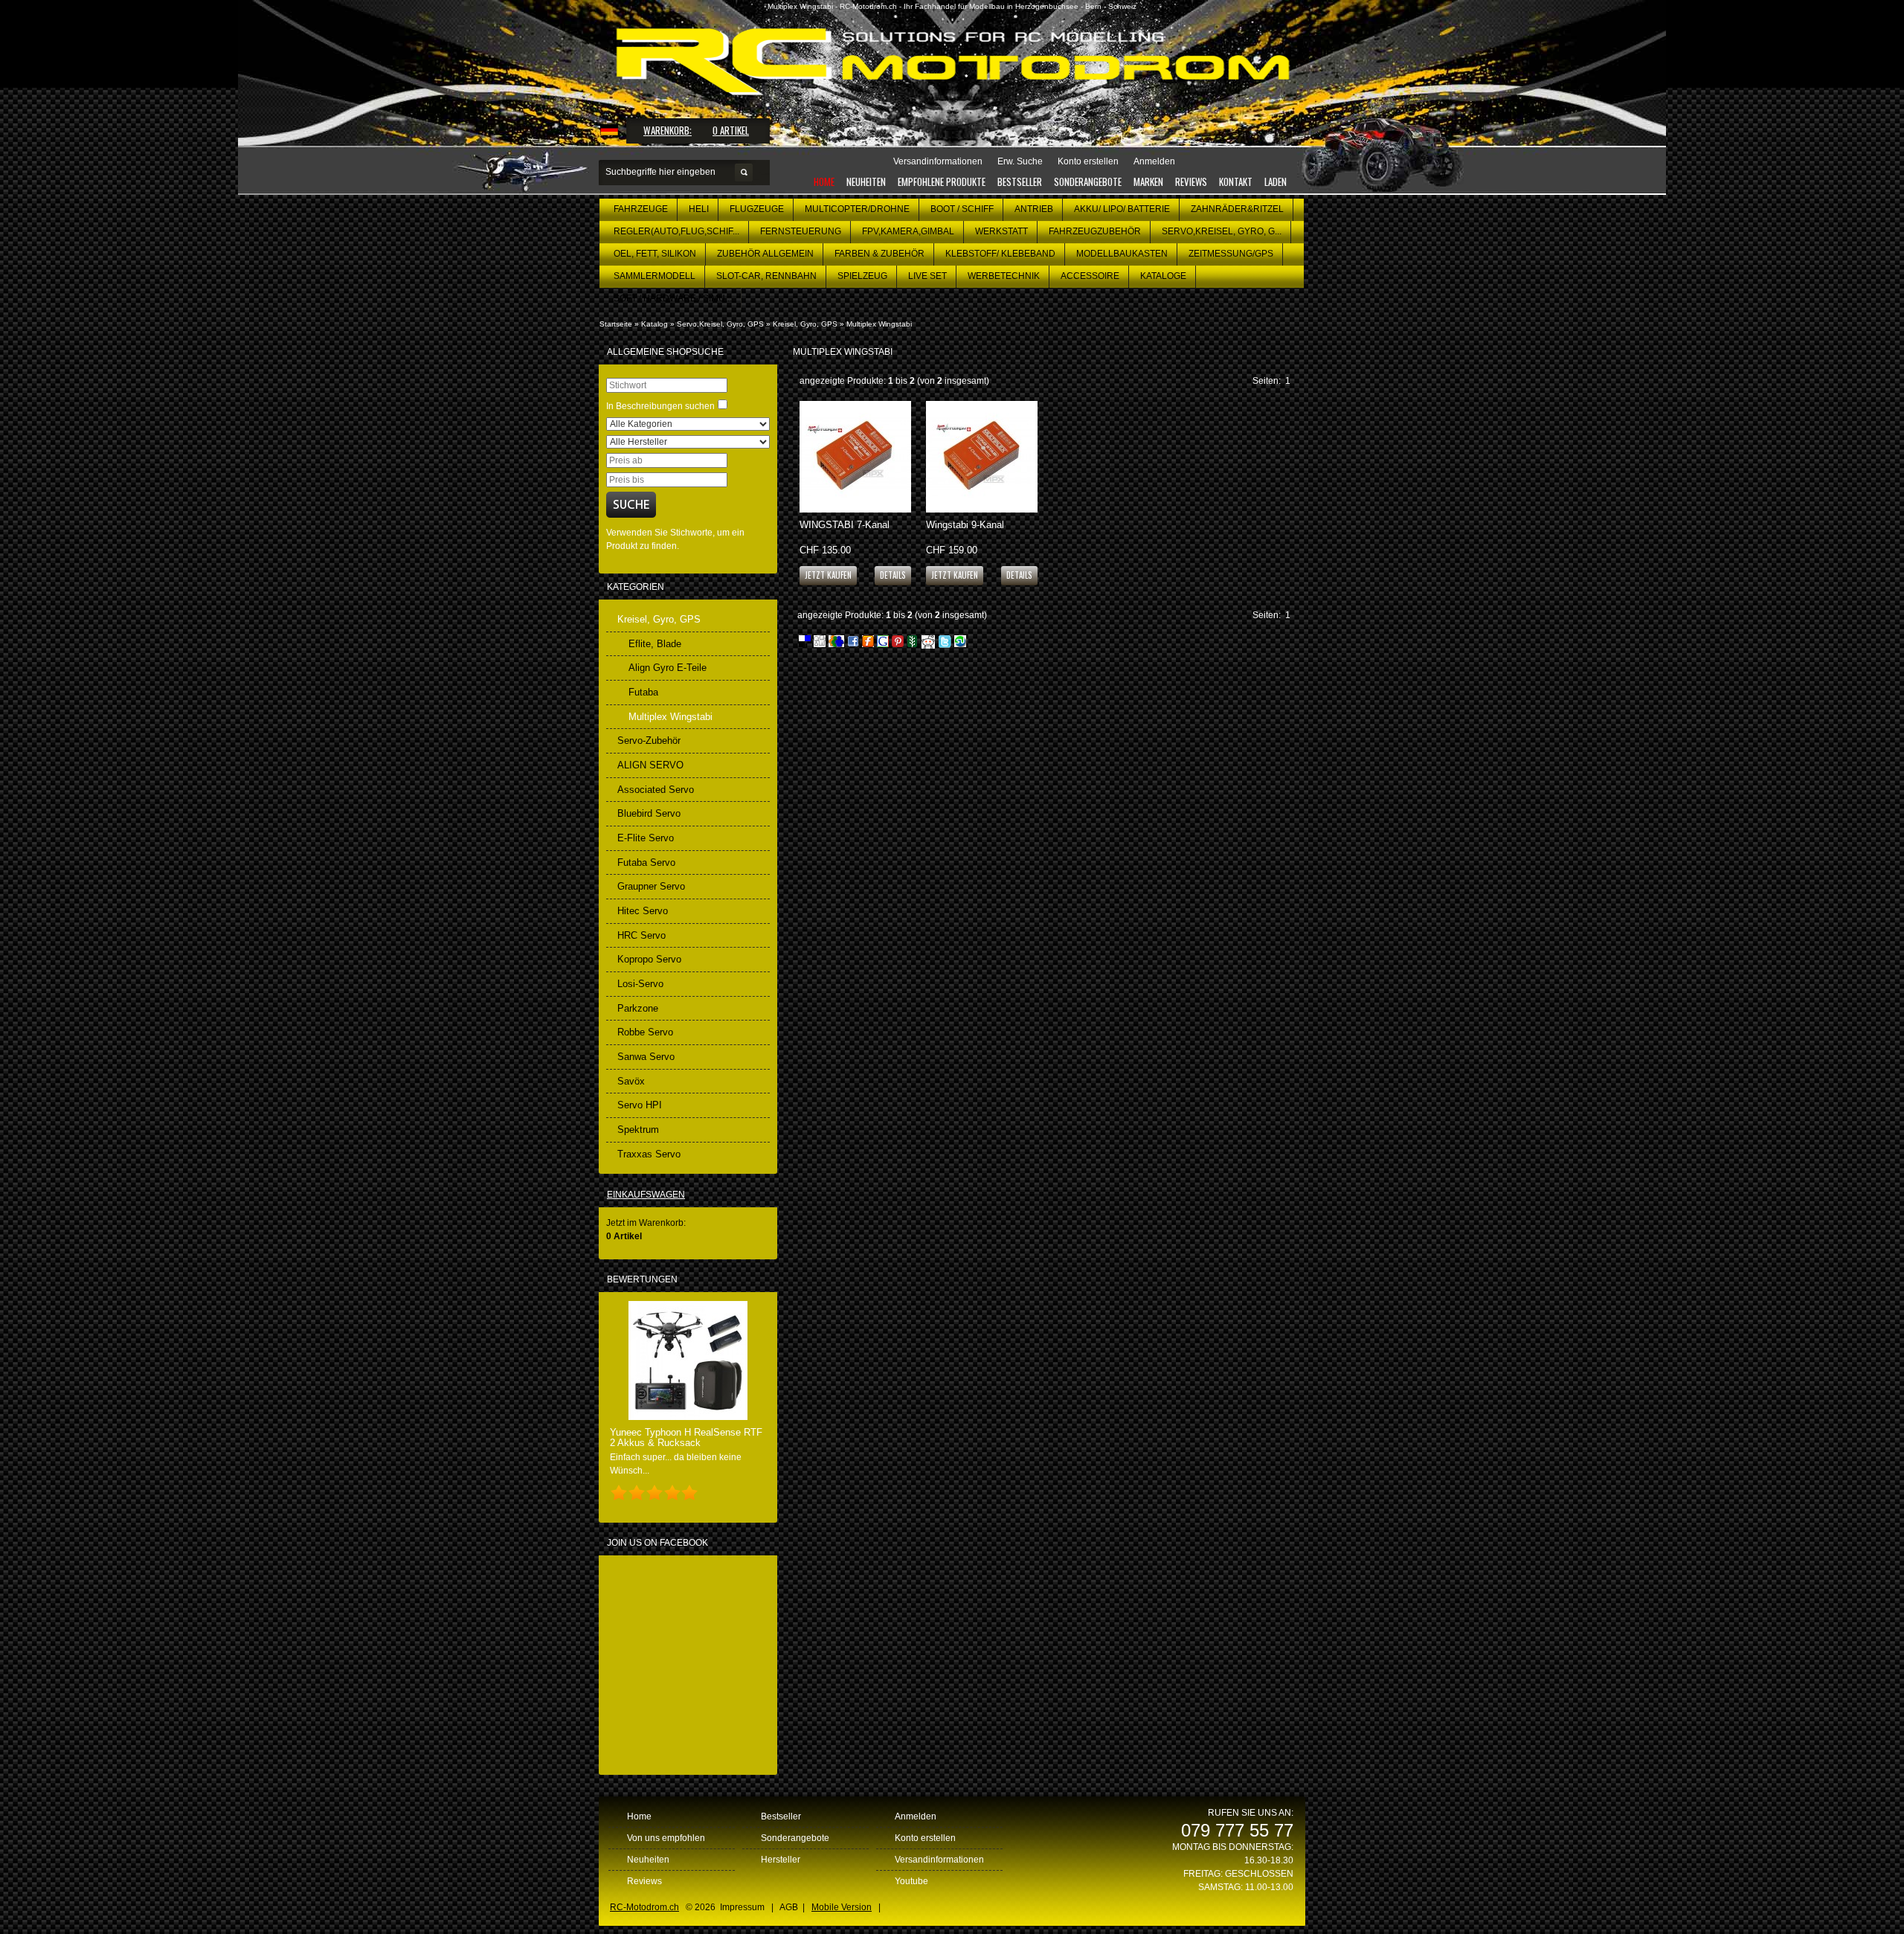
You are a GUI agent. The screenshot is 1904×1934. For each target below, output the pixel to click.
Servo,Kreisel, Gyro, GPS (720, 324)
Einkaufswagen (646, 1195)
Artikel (731, 130)
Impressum (742, 1907)
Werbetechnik (1004, 276)
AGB (789, 1907)
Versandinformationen (939, 1860)
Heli (699, 209)
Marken (1148, 181)
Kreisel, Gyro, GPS (805, 324)
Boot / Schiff (962, 209)
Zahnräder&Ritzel (1237, 209)
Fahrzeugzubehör (1095, 231)
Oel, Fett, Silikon (655, 254)
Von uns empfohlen (666, 1838)
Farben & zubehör (879, 254)
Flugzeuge (757, 209)
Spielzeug (862, 276)
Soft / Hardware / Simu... (673, 298)
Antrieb (1034, 209)
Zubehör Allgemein (765, 254)
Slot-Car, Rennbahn (766, 276)
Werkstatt (1001, 231)
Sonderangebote (1088, 181)
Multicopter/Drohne (857, 209)
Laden (1276, 181)
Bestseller (1020, 181)
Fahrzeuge (641, 209)
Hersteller (781, 1860)
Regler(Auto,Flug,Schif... (676, 231)
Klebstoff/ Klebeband (1000, 254)
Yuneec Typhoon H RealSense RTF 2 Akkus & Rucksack (686, 1437)
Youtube (911, 1881)
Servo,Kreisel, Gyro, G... (1222, 231)
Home (824, 181)
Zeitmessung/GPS (1231, 254)
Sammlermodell (654, 276)
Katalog (654, 324)
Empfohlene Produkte (942, 181)
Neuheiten (866, 181)
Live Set (927, 276)
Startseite (616, 324)
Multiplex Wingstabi (879, 324)
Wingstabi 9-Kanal (965, 525)
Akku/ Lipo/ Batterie (1122, 209)
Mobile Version (842, 1907)
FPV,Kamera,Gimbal (908, 231)
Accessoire (1090, 276)
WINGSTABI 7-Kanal (845, 525)
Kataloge (1163, 276)
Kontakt (1236, 181)
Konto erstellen (925, 1838)
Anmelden (916, 1816)
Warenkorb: (668, 130)
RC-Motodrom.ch (644, 1907)
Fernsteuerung (801, 231)
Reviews (1191, 181)
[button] (893, 575)
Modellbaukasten (1122, 254)
